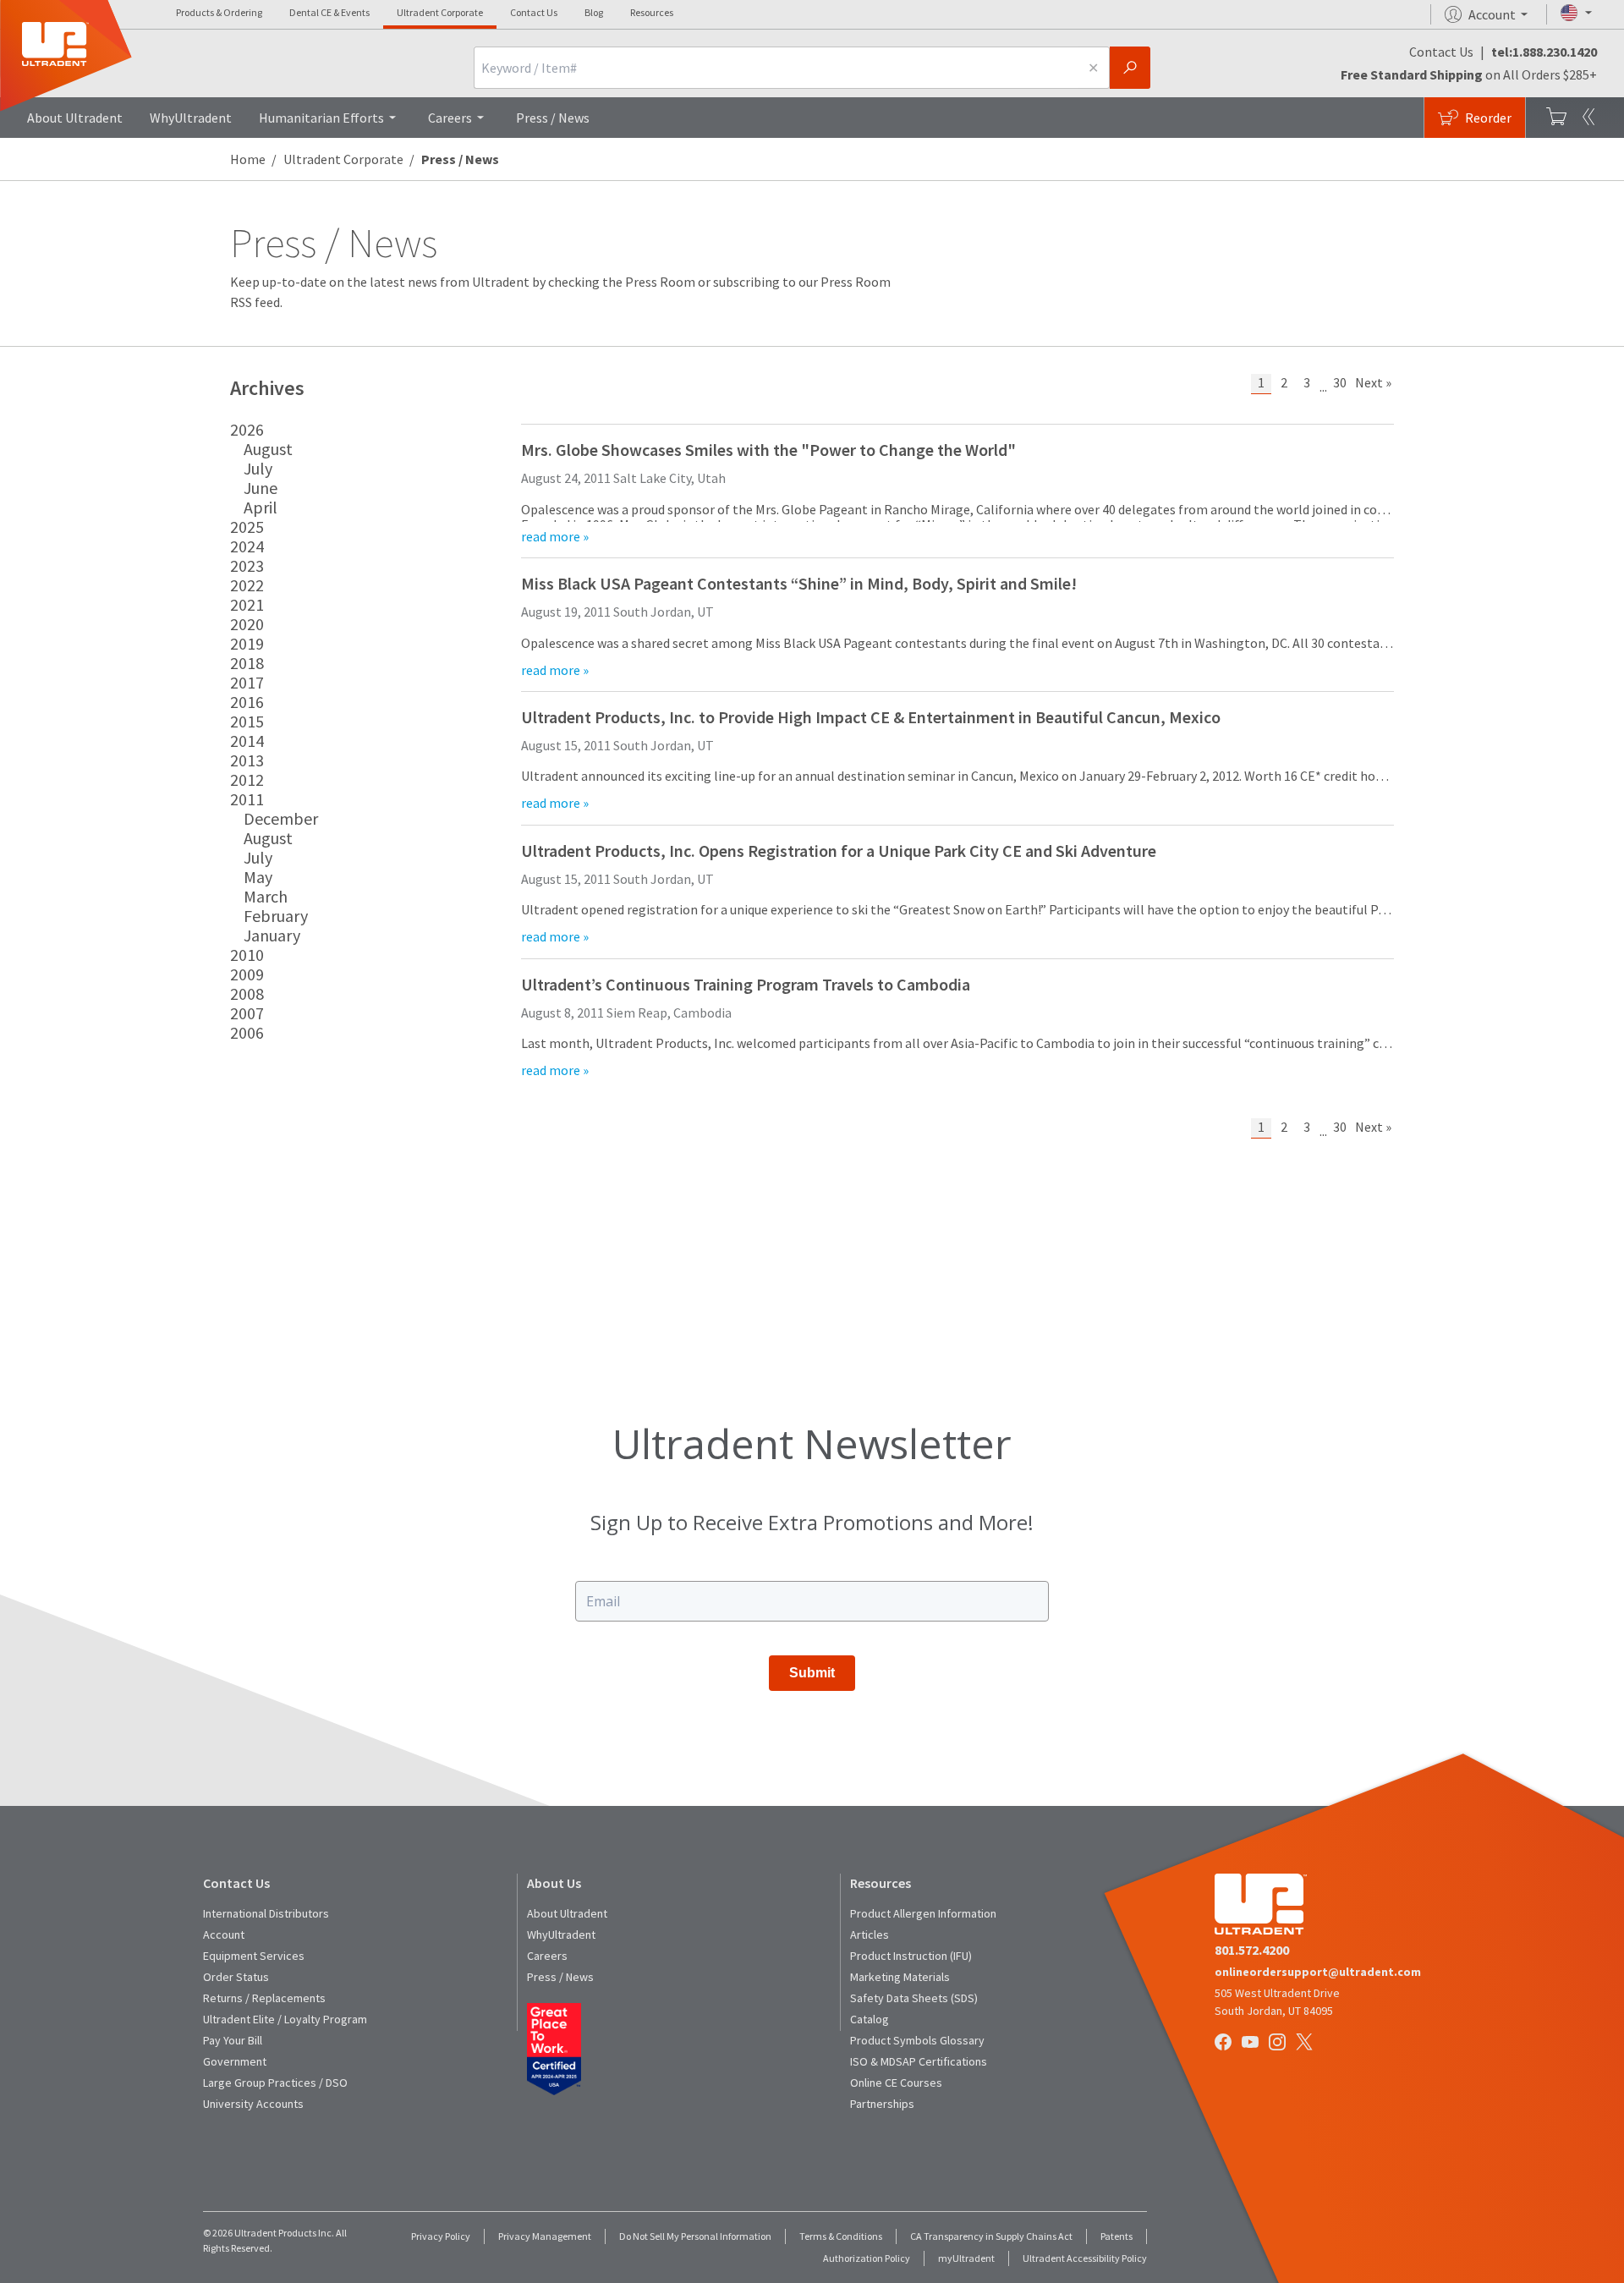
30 (1340, 382)
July (258, 468)
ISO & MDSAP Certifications (919, 2061)
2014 (247, 741)
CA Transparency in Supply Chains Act (991, 2236)
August (268, 449)
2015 (247, 721)
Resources (652, 12)
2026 (247, 429)
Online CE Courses (896, 2083)
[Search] (1130, 68)
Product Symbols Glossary (917, 2040)
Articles (870, 1935)
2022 (247, 585)
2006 (247, 1032)
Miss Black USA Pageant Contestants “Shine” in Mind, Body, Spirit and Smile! (799, 583)
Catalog (870, 2019)
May (258, 877)
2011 (247, 799)
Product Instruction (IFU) (911, 1956)
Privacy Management (545, 2236)
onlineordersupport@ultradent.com (1318, 1972)
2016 (247, 702)
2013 (247, 760)
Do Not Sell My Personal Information (695, 2236)
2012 (247, 779)
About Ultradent (75, 118)
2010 (247, 955)
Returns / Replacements (264, 1998)
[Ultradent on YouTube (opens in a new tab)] (1252, 2043)
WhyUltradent (191, 118)
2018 (247, 663)
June (261, 488)
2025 (247, 527)
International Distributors (266, 1913)
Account (224, 1935)
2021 (247, 604)
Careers (450, 118)
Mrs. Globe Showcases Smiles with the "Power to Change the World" (768, 450)
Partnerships (882, 2104)
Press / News (553, 118)
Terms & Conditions (841, 2236)
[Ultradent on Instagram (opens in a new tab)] (1279, 2043)
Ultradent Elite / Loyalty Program (285, 2019)
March (266, 896)
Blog (594, 12)
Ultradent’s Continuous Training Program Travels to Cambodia (746, 984)
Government (235, 2061)
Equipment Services (254, 1956)
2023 (247, 565)
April (261, 507)
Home (248, 159)
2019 (247, 643)
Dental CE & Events (329, 12)
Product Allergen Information (923, 1913)
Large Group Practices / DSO (275, 2083)
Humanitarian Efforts (321, 118)
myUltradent (966, 2258)
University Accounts (253, 2104)
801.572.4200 (1252, 1950)
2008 (247, 993)
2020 (247, 624)
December (281, 818)
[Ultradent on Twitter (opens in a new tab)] (1306, 2043)
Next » (1373, 382)
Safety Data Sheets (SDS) (914, 1998)
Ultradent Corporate (440, 12)
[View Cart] (1556, 118)
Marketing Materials (900, 1977)
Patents (1116, 2236)
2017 (247, 682)
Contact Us (534, 12)
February (276, 916)
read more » (555, 536)
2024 (247, 546)
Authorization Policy (867, 2258)
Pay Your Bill (233, 2040)
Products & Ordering (219, 12)
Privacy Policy (441, 2236)
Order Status (236, 1977)
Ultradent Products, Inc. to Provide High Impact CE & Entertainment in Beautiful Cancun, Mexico (871, 717)
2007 (247, 1013)
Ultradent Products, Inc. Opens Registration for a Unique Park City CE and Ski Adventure (839, 851)
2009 (247, 974)
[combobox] (776, 68)
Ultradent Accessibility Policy (1085, 2258)
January (272, 935)
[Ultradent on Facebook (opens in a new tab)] (1225, 2043)
